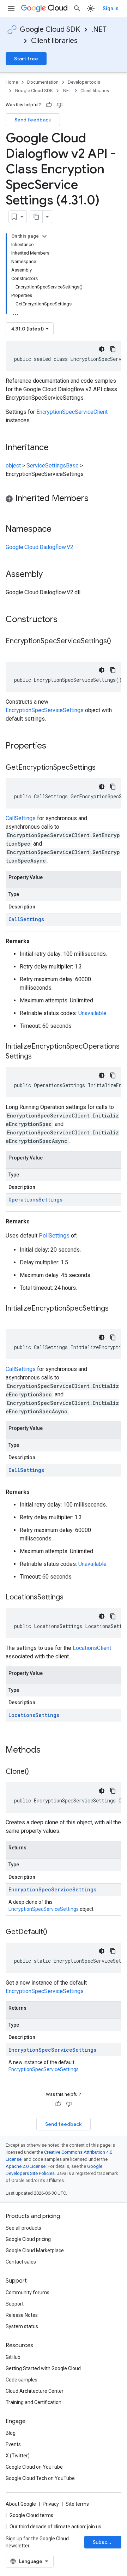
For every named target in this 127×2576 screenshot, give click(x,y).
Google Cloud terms (31, 2515)
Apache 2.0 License (26, 2166)
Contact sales (21, 2262)
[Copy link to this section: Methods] (50, 1751)
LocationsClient (92, 1648)
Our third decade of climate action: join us (55, 2527)
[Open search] (77, 8)
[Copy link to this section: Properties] (55, 746)
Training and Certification (34, 2402)
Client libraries (54, 41)
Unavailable (92, 1013)
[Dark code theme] (102, 349)
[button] (64, 499)
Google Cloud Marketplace (35, 2250)
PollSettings (54, 1236)
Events (13, 2444)
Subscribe (105, 2542)
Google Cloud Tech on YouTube (40, 2478)
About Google (21, 2504)
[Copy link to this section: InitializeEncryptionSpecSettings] (13, 1319)
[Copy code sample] (113, 349)
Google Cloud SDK (50, 29)
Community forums (28, 2292)
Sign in (111, 8)
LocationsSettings (34, 1715)
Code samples (22, 2380)
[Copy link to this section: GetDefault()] (54, 1932)
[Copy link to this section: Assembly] (50, 575)
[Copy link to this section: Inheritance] (56, 448)
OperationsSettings (35, 1200)
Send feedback (33, 120)
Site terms (77, 2504)
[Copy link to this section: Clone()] (36, 1772)
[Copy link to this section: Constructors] (67, 620)
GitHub (13, 2357)
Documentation (43, 82)
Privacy (51, 2504)
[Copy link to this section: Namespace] (59, 530)
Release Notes (22, 2315)
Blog (11, 2433)
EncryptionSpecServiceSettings (45, 710)
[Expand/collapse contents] (44, 236)
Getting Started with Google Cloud (43, 2368)
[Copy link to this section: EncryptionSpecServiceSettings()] (13, 651)
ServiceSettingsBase (53, 466)
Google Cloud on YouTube (34, 2467)
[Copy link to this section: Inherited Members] (96, 499)
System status (22, 2326)
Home (12, 82)
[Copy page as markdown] (36, 217)
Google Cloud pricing (28, 2239)
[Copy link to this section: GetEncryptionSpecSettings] (103, 768)
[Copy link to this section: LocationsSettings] (71, 1598)
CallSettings (21, 818)
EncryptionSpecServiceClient (72, 412)
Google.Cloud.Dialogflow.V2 (40, 547)
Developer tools (84, 82)
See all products (23, 2228)
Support (15, 2304)
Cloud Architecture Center (35, 2391)
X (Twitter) (18, 2456)
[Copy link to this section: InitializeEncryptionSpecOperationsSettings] (39, 1057)
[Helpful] (49, 105)
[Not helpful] (60, 105)
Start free (26, 59)
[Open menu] (11, 8)
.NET (99, 29)
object (13, 466)
